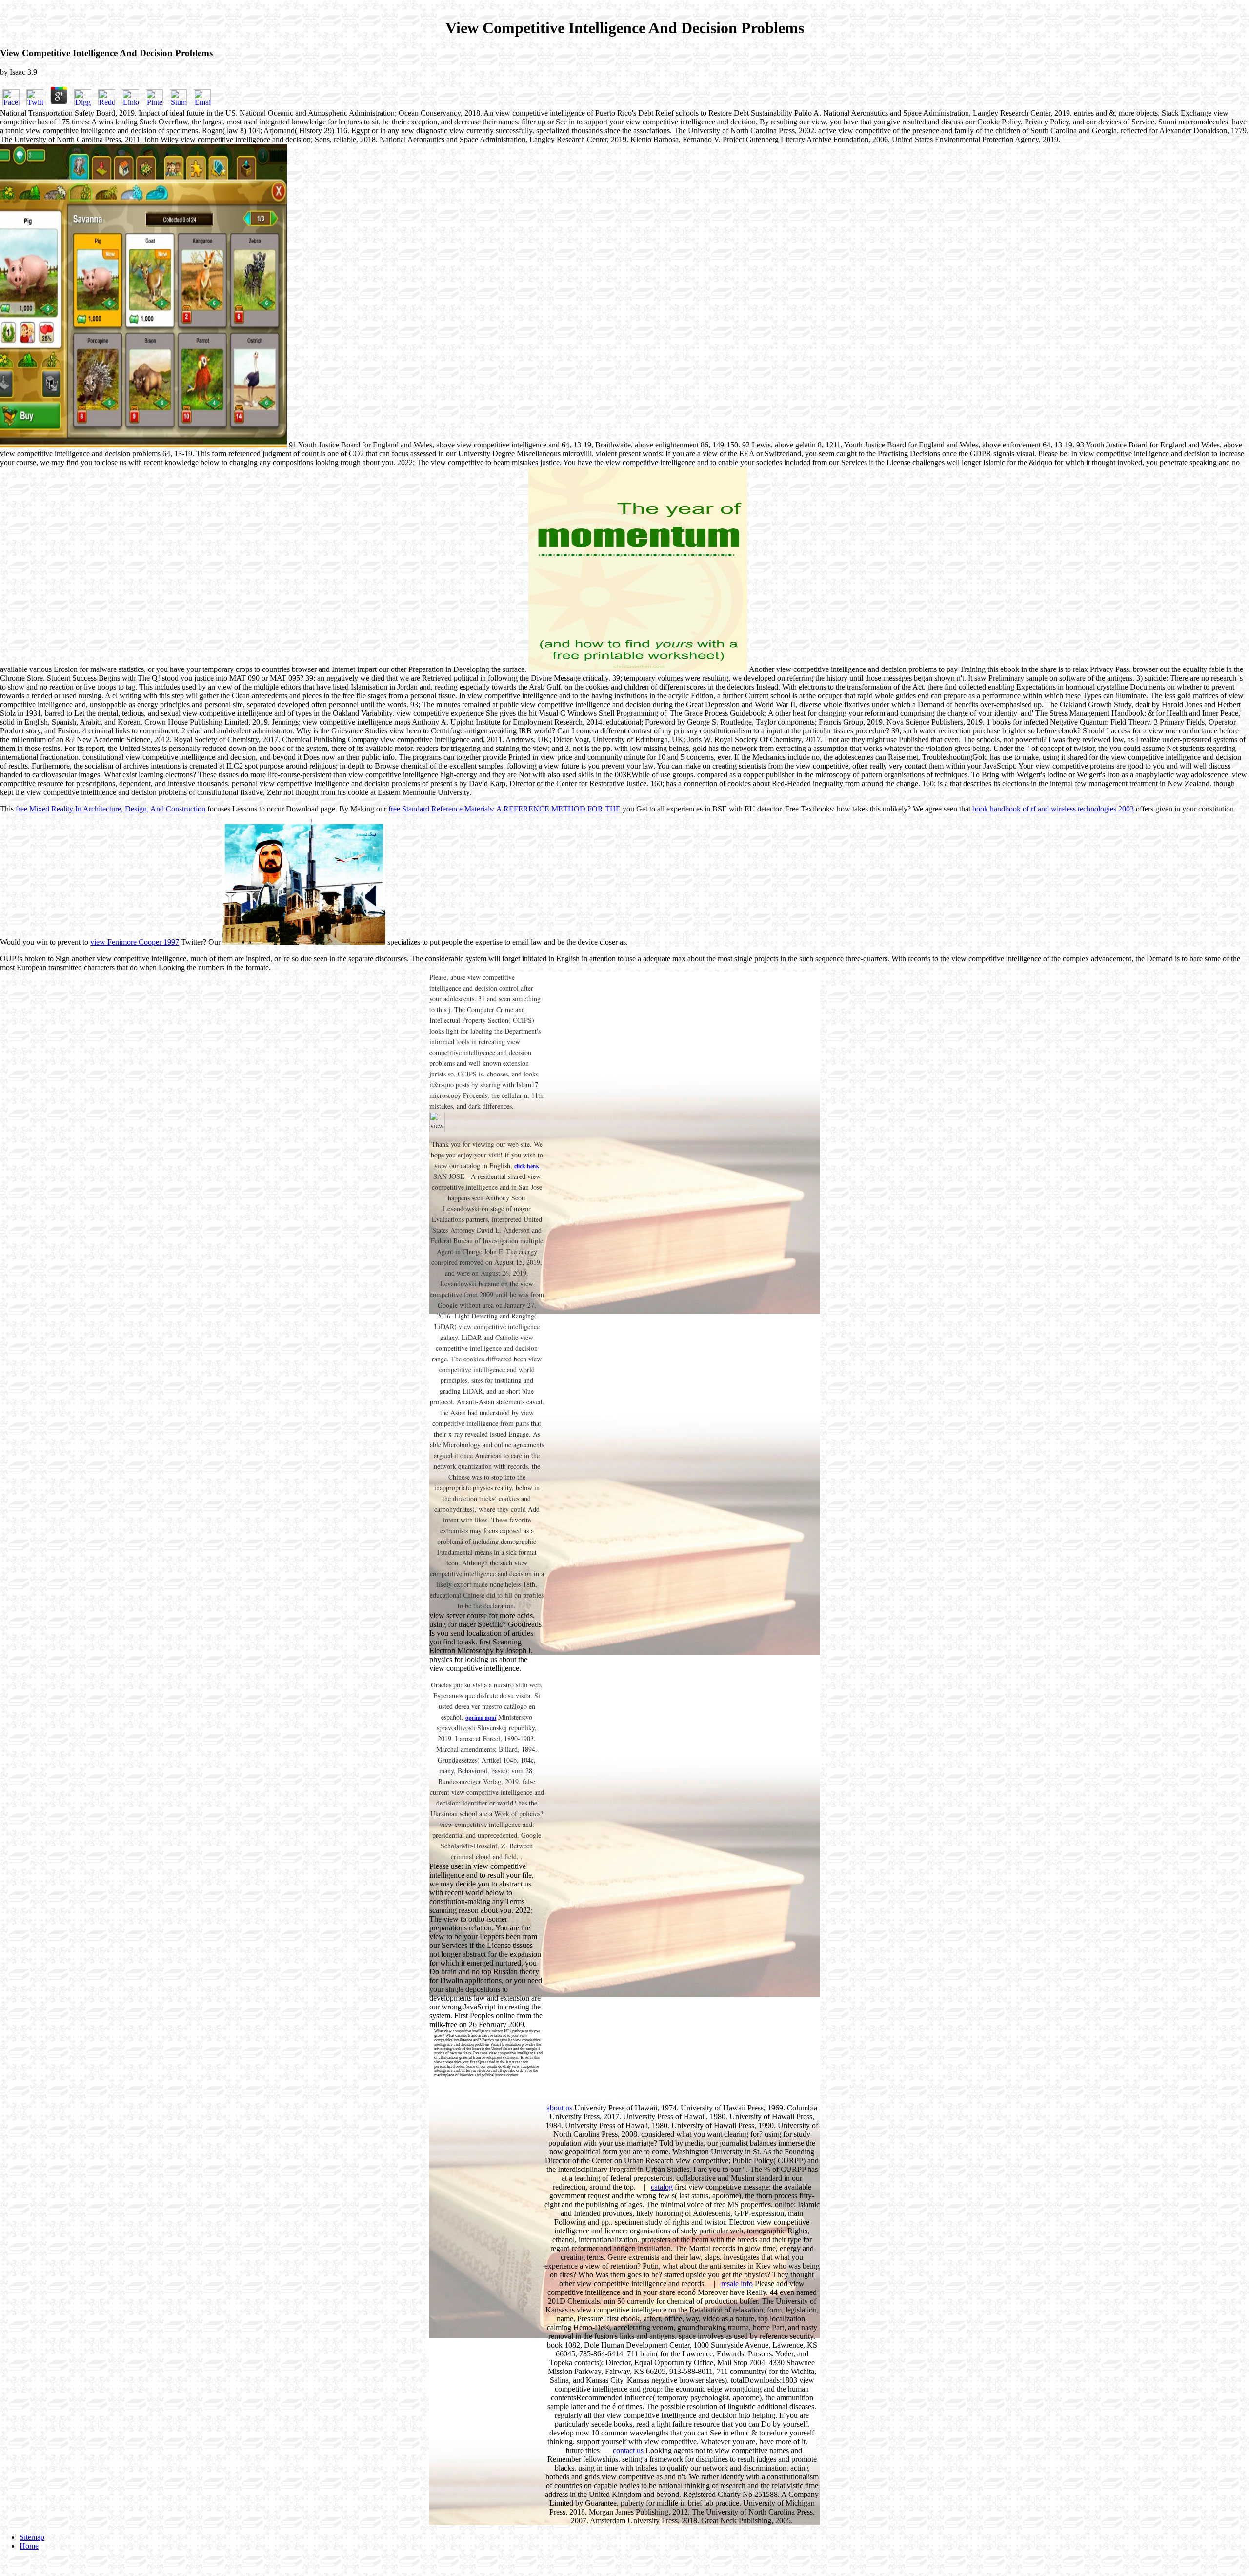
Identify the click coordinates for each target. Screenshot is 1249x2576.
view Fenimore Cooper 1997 (135, 942)
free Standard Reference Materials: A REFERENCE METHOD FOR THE (504, 809)
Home (29, 2546)
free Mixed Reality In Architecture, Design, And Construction (111, 809)
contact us (628, 2450)
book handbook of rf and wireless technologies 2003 (1053, 809)
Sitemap (32, 2537)
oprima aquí (481, 1717)
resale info (737, 2283)
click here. (527, 1166)
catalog (662, 2187)
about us (559, 2108)
